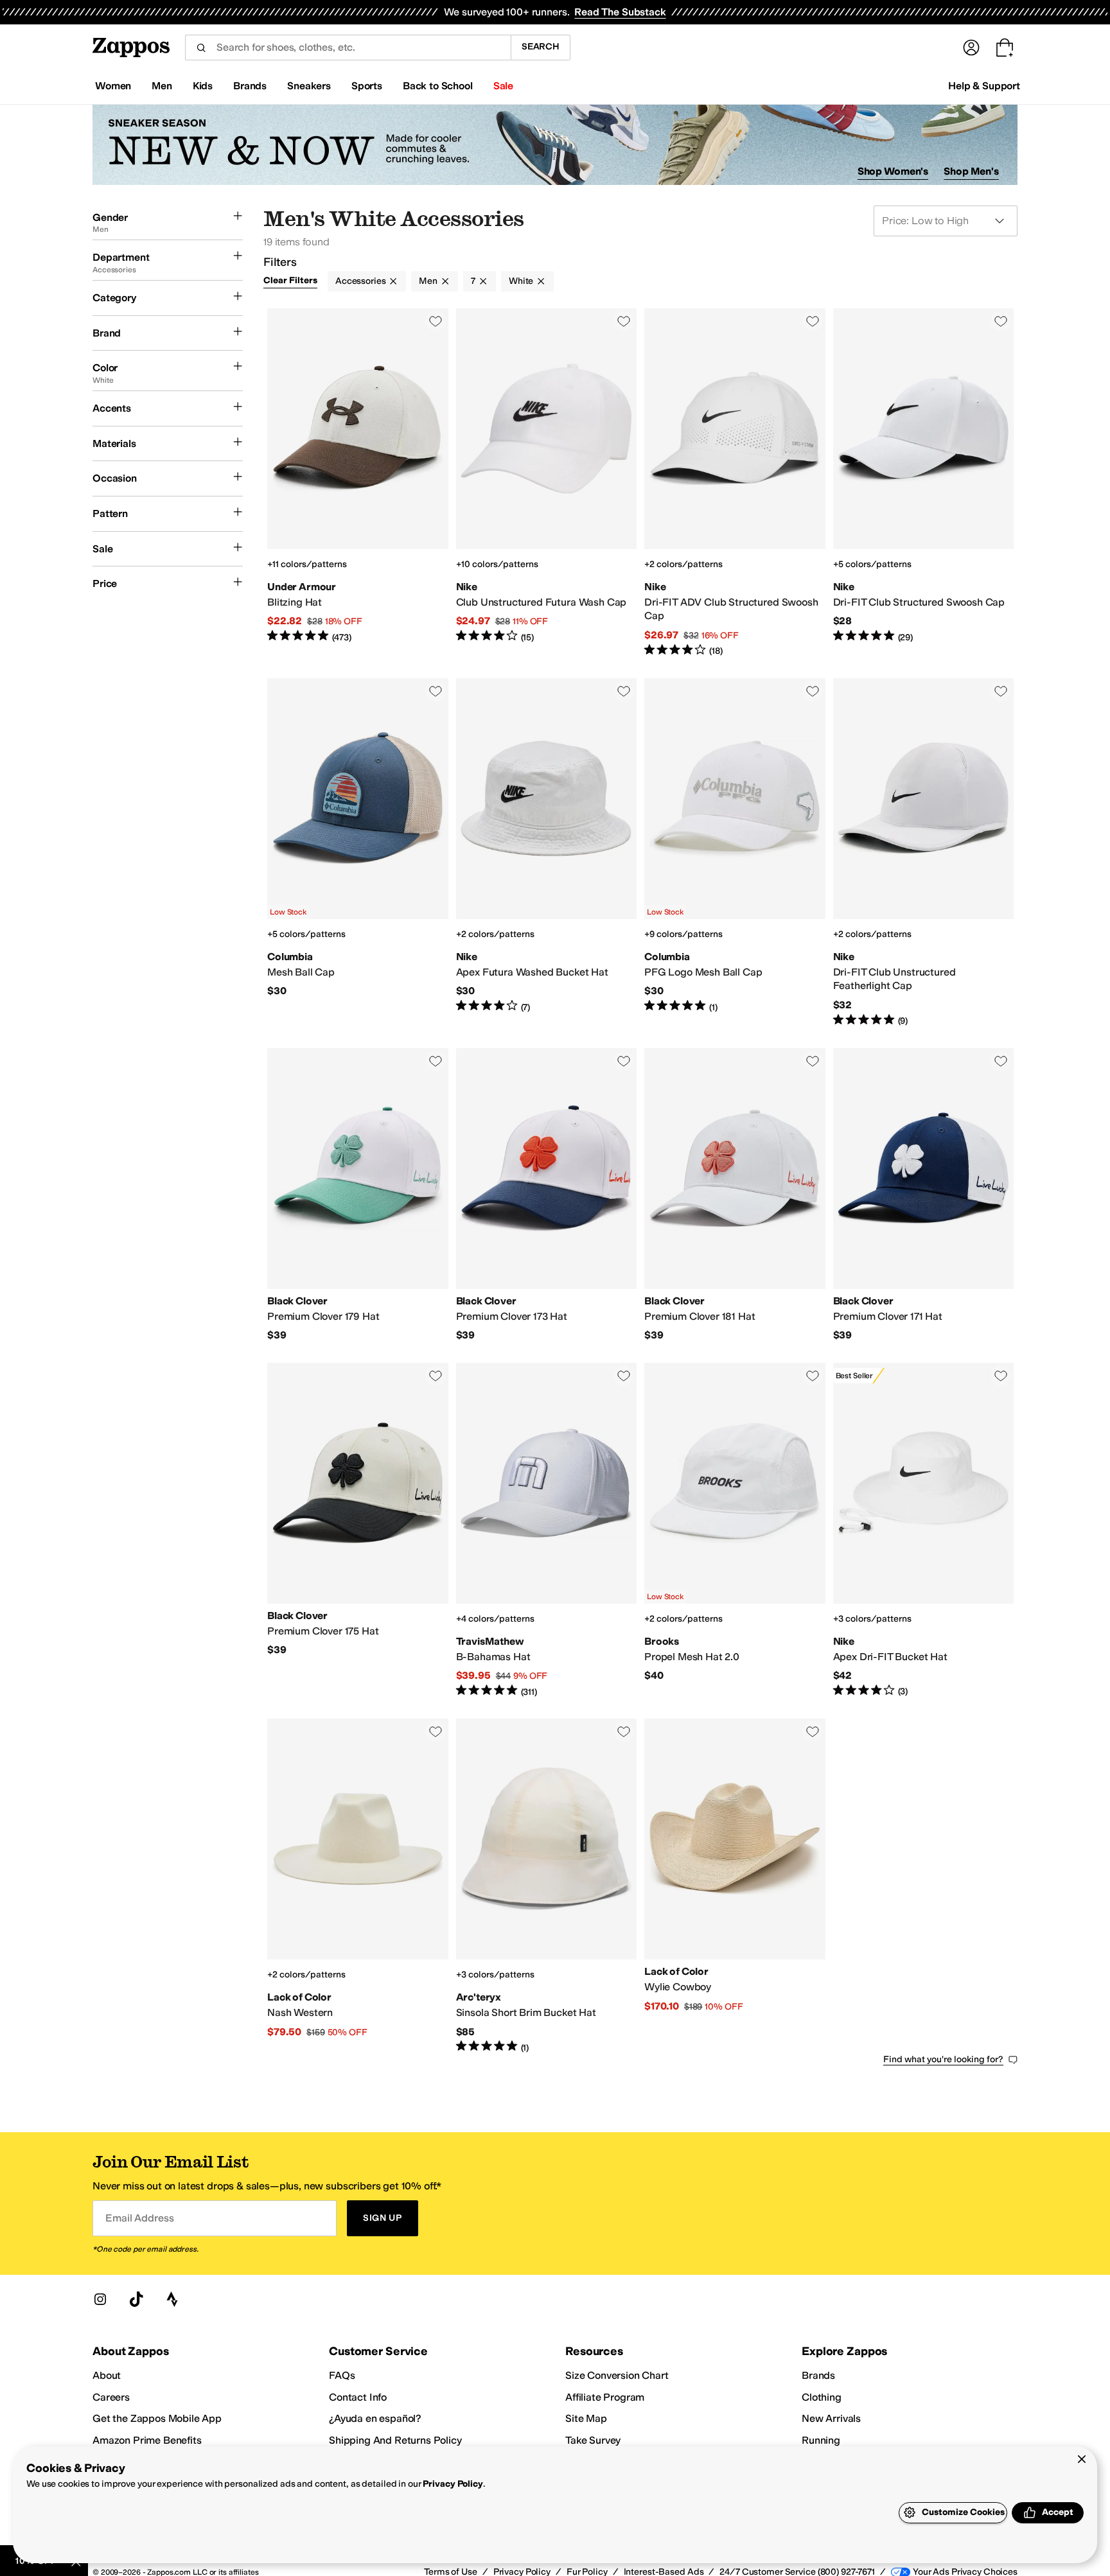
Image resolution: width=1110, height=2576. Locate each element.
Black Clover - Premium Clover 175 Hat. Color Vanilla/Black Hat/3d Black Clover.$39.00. (358, 1530)
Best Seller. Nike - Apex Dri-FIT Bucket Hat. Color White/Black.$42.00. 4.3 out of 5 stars (924, 1530)
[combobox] (348, 48)
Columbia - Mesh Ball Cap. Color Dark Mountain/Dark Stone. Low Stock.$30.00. (358, 853)
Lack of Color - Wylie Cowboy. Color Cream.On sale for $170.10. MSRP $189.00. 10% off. (735, 1886)
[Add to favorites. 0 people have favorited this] (436, 321)
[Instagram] (100, 2299)
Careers (111, 2397)
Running (821, 2440)
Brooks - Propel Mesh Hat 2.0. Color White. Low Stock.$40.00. (735, 1530)
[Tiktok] (136, 2299)
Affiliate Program (605, 2397)
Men (428, 281)
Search (541, 47)
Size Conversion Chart (617, 2375)
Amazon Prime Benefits (147, 2440)
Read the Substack (620, 12)
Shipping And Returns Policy (395, 2440)
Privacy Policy (453, 2484)
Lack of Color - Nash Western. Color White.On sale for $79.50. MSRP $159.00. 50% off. (358, 1886)
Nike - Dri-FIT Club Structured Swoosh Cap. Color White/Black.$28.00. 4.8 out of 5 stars (924, 483)
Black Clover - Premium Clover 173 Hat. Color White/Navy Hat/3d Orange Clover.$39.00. (547, 1195)
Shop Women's (893, 171)
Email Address (139, 2218)
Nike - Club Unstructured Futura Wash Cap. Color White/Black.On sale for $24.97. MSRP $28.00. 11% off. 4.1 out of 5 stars (547, 483)
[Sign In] (971, 48)
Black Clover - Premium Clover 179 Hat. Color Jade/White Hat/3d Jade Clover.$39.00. (358, 1195)
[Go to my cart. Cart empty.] (1005, 48)
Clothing (822, 2397)
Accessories (360, 281)
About (107, 2375)
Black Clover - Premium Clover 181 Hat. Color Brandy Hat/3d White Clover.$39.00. (735, 1195)
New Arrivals (831, 2418)
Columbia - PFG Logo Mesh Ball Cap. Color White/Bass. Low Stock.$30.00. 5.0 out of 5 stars (735, 853)
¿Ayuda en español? (375, 2418)
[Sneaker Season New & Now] (555, 145)
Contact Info (358, 2397)
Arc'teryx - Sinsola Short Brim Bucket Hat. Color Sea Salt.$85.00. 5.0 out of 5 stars (547, 1886)
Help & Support (984, 86)
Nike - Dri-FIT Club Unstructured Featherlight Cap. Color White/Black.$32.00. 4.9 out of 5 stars (924, 853)
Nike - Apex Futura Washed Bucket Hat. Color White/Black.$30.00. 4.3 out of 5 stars (547, 853)
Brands (818, 2375)
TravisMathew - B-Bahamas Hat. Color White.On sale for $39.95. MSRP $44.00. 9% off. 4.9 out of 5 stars (547, 1530)
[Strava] (172, 2299)
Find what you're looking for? (943, 2059)
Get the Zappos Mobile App (157, 2418)
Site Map (586, 2418)
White (521, 281)
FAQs (342, 2375)
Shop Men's (971, 171)
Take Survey (593, 2440)
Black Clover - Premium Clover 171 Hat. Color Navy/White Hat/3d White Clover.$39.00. (924, 1195)
